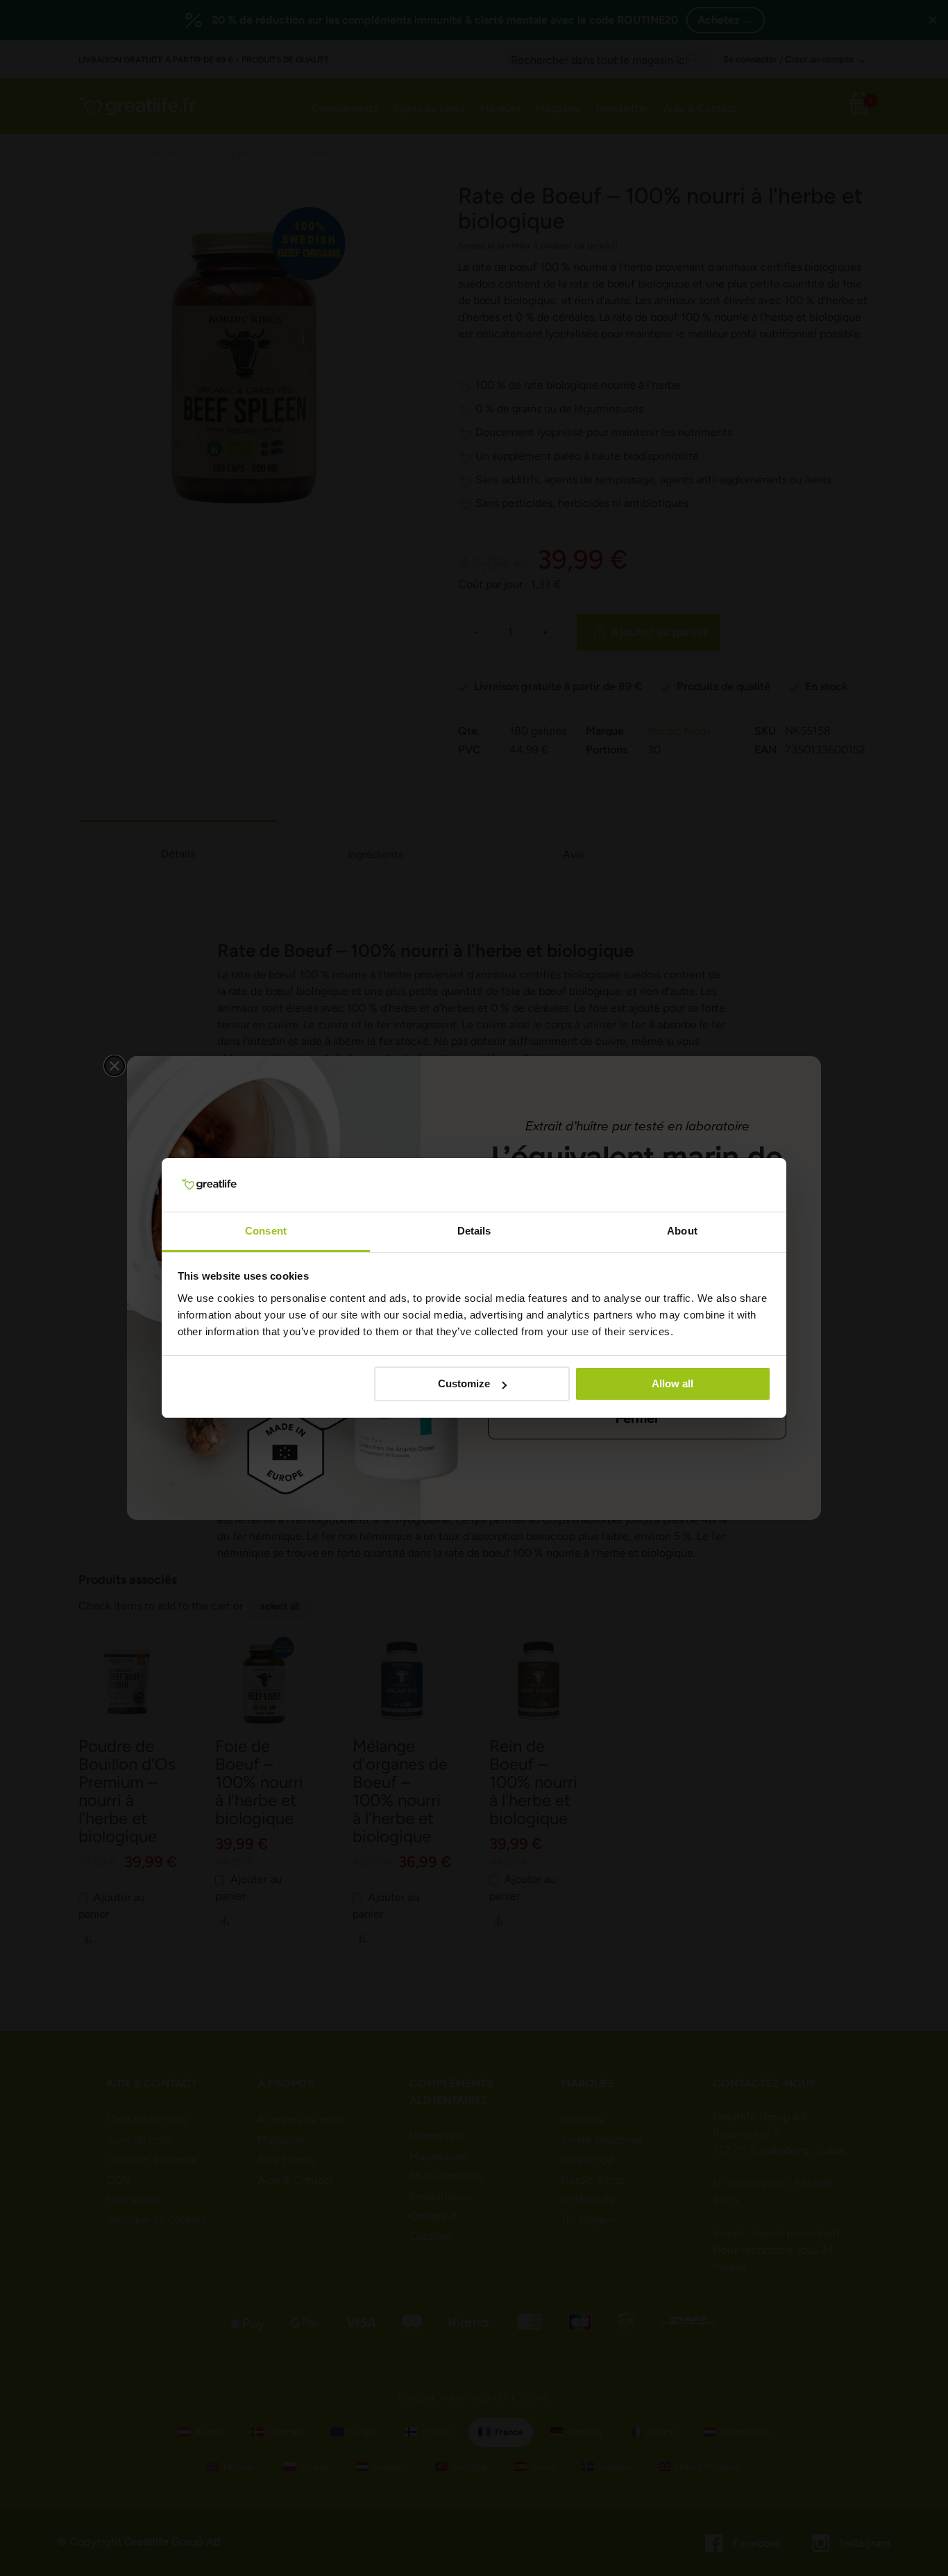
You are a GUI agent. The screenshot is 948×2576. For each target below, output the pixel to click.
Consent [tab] (266, 1231)
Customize (464, 1383)
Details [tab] (474, 1231)
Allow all (672, 1383)
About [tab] (682, 1231)
